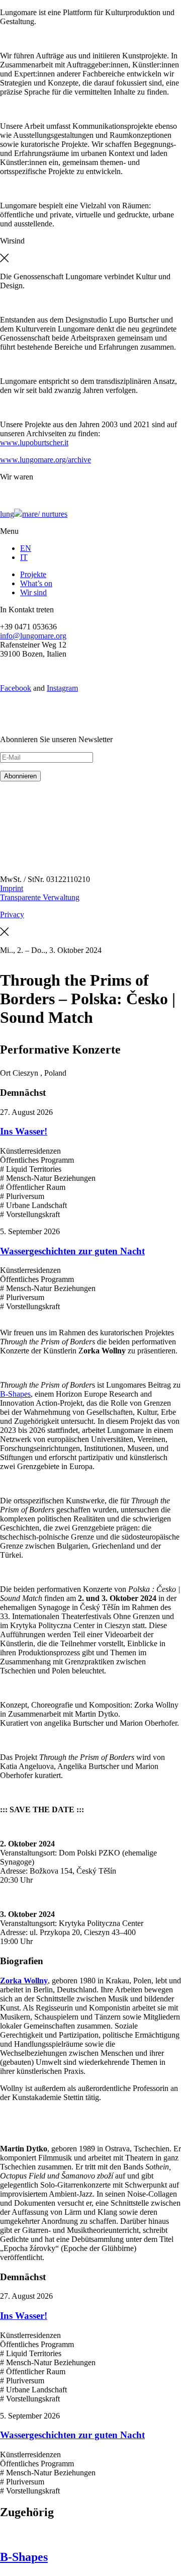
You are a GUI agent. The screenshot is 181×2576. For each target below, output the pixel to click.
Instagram (62, 688)
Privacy (12, 914)
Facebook (16, 688)
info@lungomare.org (33, 636)
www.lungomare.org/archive (46, 460)
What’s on (36, 583)
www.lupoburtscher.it (34, 442)
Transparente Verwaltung (40, 897)
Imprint (12, 888)
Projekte (33, 574)
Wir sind (33, 592)
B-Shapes (15, 1394)
